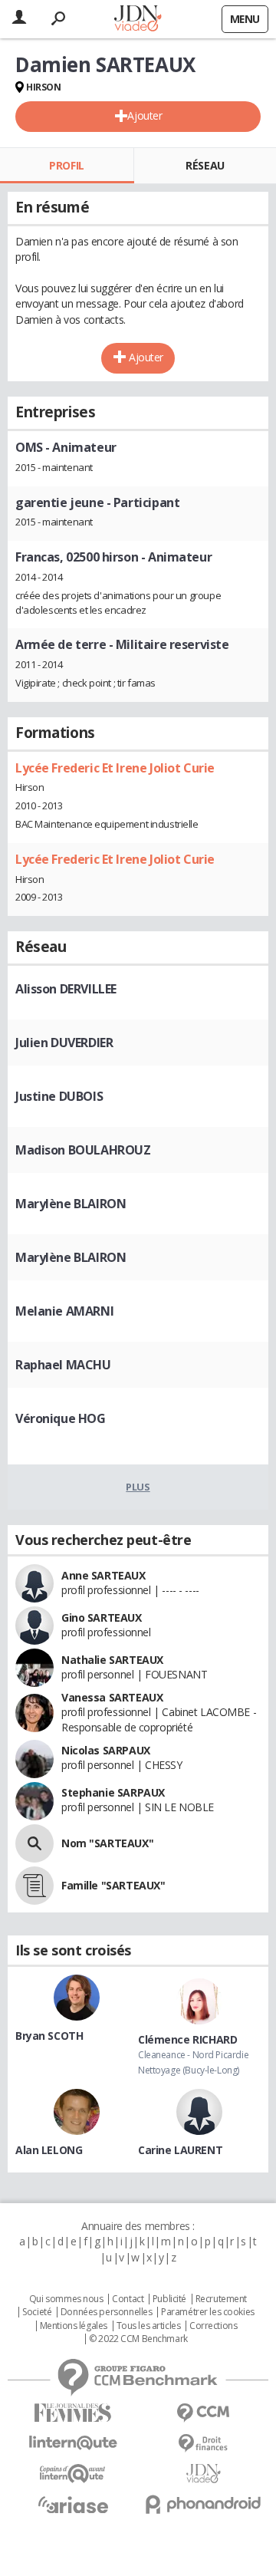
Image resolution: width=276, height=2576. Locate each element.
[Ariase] (73, 2505)
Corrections (213, 2326)
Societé (37, 2312)
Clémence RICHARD (187, 2039)
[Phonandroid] (203, 2504)
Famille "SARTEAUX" (113, 1885)
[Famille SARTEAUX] (34, 1886)
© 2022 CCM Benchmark (138, 2339)
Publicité (169, 2299)
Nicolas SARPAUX (106, 1750)
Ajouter (145, 115)
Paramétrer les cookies (208, 2312)
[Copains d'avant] (73, 2474)
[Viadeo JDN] (203, 2474)
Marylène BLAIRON (71, 1204)
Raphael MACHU (63, 1365)
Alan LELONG (49, 2150)
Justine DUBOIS (59, 1096)
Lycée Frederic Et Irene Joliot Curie (115, 768)
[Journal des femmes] (73, 2413)
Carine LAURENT (180, 2150)
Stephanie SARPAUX (113, 1792)
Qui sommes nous (66, 2299)
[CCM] (203, 2413)
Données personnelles (107, 2312)
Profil (66, 165)
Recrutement (221, 2299)
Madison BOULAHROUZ (83, 1150)
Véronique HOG (61, 1418)
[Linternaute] (73, 2443)
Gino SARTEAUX (102, 1617)
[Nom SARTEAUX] (34, 1843)
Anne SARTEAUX (103, 1575)
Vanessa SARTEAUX (112, 1697)
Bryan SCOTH (49, 2036)
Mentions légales (74, 2326)
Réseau (205, 165)
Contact (128, 2299)
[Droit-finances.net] (203, 2444)
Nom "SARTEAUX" (107, 1843)
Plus (138, 1487)
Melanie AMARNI (64, 1311)
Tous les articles (149, 2326)
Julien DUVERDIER (64, 1043)
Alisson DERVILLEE (66, 989)
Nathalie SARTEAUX (112, 1660)
